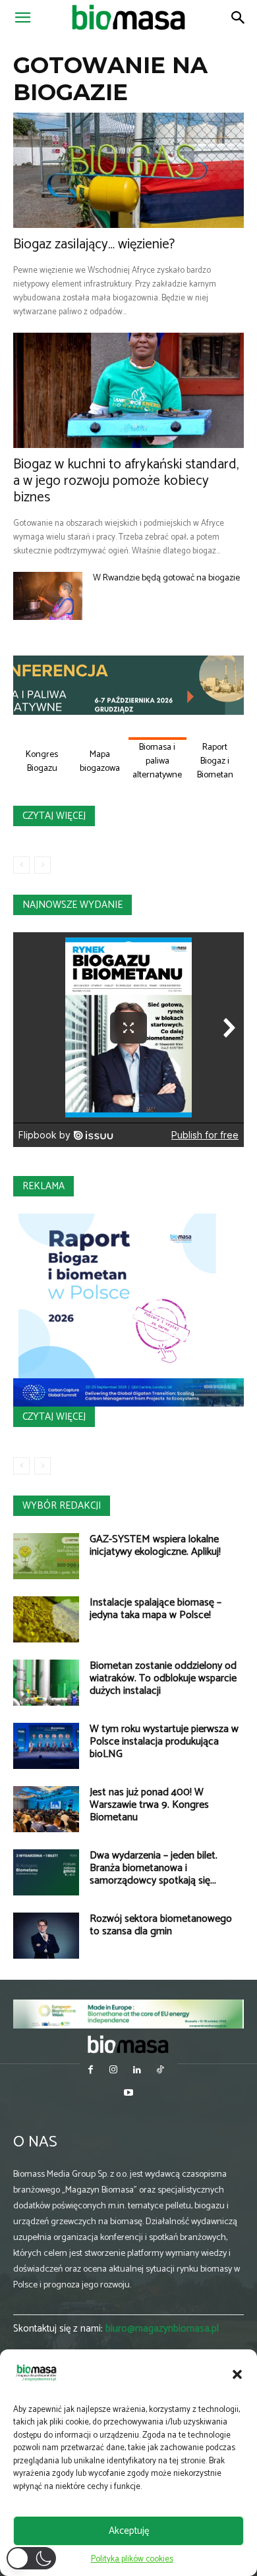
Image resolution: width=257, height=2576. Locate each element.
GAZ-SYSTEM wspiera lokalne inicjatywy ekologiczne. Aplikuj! (155, 1546)
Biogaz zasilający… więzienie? (94, 244)
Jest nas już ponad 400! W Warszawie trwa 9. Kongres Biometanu (149, 1805)
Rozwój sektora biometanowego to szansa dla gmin (161, 1925)
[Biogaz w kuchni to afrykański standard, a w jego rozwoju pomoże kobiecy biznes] (128, 390)
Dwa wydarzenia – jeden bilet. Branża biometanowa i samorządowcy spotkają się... (154, 1868)
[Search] (239, 18)
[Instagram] (114, 2071)
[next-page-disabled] (43, 865)
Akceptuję (129, 2531)
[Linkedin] (137, 2071)
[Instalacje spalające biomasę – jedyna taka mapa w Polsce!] (46, 1619)
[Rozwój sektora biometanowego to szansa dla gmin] (46, 1936)
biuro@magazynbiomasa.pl (162, 2329)
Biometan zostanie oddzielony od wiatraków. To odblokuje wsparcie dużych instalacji (163, 1678)
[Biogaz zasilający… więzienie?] (128, 170)
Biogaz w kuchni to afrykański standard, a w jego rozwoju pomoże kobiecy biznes (126, 481)
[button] (237, 2374)
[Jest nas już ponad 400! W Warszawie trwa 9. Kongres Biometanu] (46, 1809)
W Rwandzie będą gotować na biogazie (166, 578)
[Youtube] (128, 2094)
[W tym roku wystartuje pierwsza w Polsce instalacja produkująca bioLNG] (46, 1746)
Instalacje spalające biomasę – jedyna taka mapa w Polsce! (156, 1609)
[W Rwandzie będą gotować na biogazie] (48, 596)
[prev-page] (21, 865)
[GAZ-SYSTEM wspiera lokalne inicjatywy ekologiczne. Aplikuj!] (46, 1556)
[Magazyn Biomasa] (129, 2044)
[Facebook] (91, 2071)
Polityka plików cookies (132, 2559)
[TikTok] (160, 2071)
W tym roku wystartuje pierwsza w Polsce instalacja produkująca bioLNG (164, 1742)
